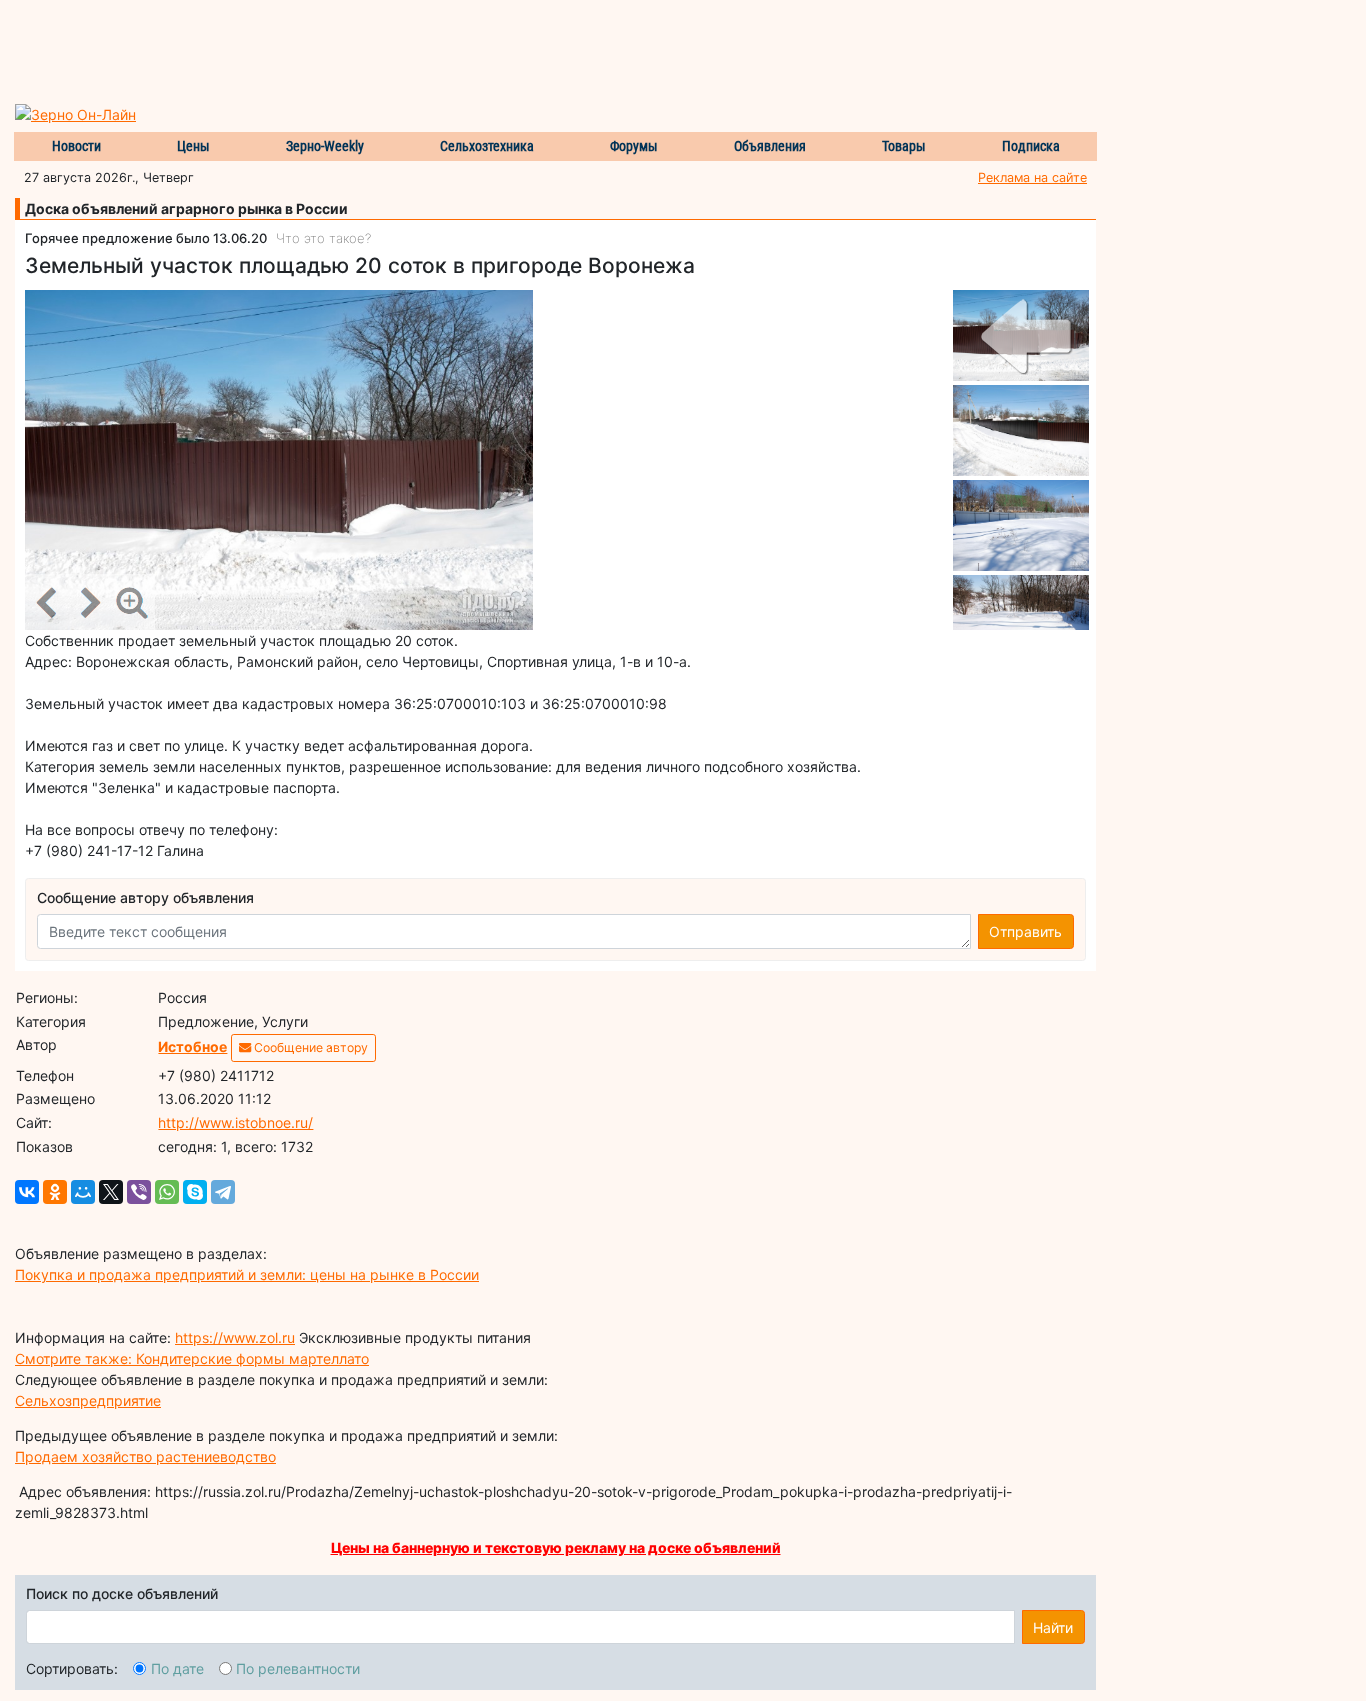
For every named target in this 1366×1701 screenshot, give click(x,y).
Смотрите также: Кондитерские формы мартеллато (192, 1358)
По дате (177, 1668)
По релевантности (298, 1668)
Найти (1053, 1627)
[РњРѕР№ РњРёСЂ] (83, 1192)
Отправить (1025, 931)
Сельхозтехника (487, 146)
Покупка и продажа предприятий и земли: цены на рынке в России (247, 1274)
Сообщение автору (309, 1047)
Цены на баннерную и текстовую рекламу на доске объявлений (556, 1547)
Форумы (634, 146)
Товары (904, 146)
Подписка (1031, 146)
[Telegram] (223, 1192)
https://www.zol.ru (235, 1337)
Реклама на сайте (1032, 177)
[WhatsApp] (167, 1192)
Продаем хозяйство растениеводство (145, 1456)
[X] (111, 1192)
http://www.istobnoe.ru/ (235, 1122)
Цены (193, 146)
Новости (76, 146)
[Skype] (195, 1192)
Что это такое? (323, 238)
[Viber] (139, 1192)
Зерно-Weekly (325, 146)
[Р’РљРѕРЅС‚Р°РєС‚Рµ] (27, 1192)
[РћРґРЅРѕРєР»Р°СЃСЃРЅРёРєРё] (55, 1192)
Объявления (770, 146)
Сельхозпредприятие (88, 1400)
